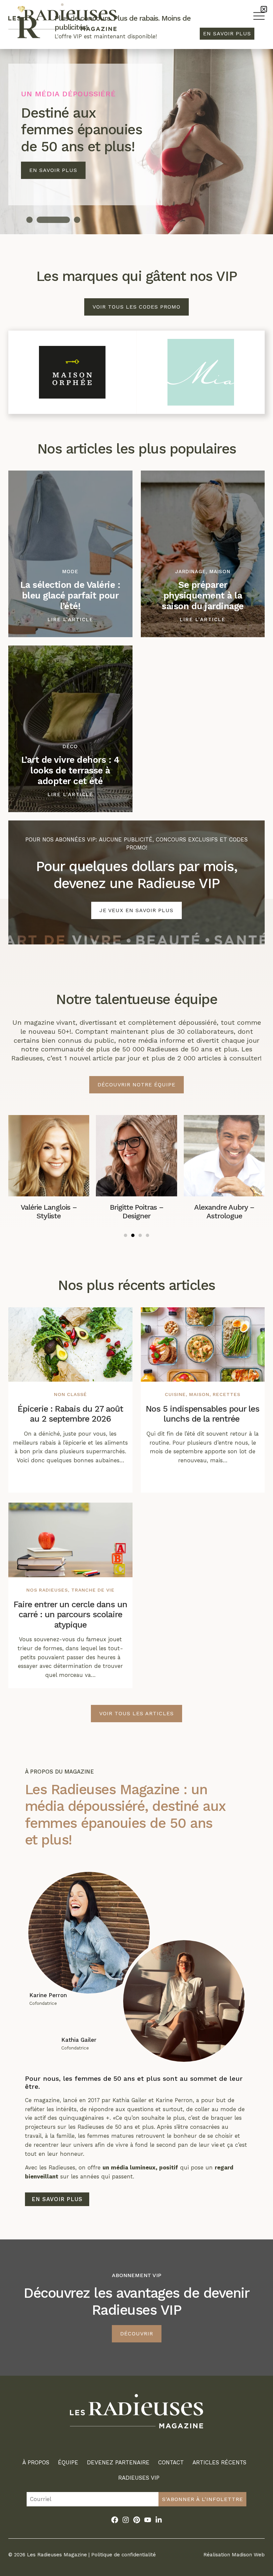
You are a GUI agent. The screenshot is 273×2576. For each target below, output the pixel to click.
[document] (136, 1288)
